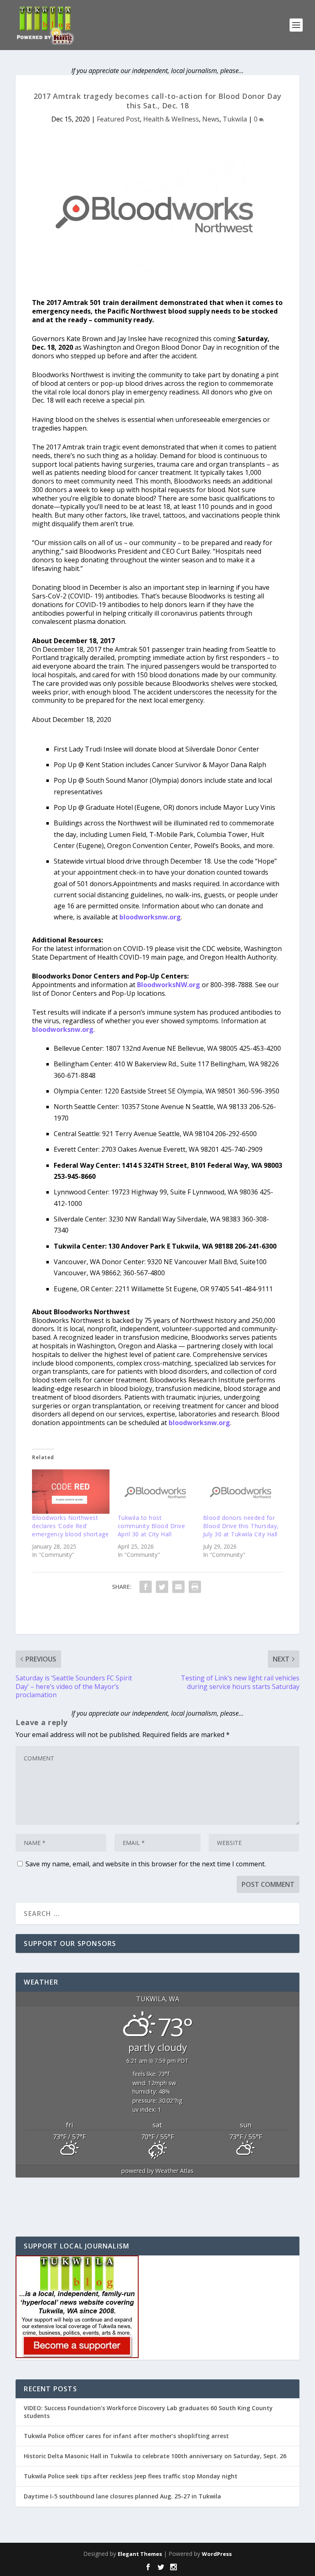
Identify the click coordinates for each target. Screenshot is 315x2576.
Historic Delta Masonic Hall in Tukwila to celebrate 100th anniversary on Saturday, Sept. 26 (155, 2456)
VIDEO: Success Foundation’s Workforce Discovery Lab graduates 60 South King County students (148, 2412)
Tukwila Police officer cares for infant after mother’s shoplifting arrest (126, 2436)
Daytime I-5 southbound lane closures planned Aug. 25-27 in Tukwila (122, 2496)
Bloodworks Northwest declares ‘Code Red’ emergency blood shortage (70, 1526)
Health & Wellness (171, 119)
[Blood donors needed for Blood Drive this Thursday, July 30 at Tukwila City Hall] (242, 1492)
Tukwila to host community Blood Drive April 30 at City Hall (152, 1526)
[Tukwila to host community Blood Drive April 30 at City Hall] (156, 1492)
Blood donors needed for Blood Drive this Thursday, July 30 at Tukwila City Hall (241, 1526)
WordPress (217, 2554)
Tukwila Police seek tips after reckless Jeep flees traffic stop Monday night (131, 2476)
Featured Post (118, 119)
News (211, 119)
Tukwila (235, 119)
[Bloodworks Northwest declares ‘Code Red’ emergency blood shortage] (71, 1492)
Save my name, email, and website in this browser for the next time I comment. (146, 1864)
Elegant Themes (140, 2554)
